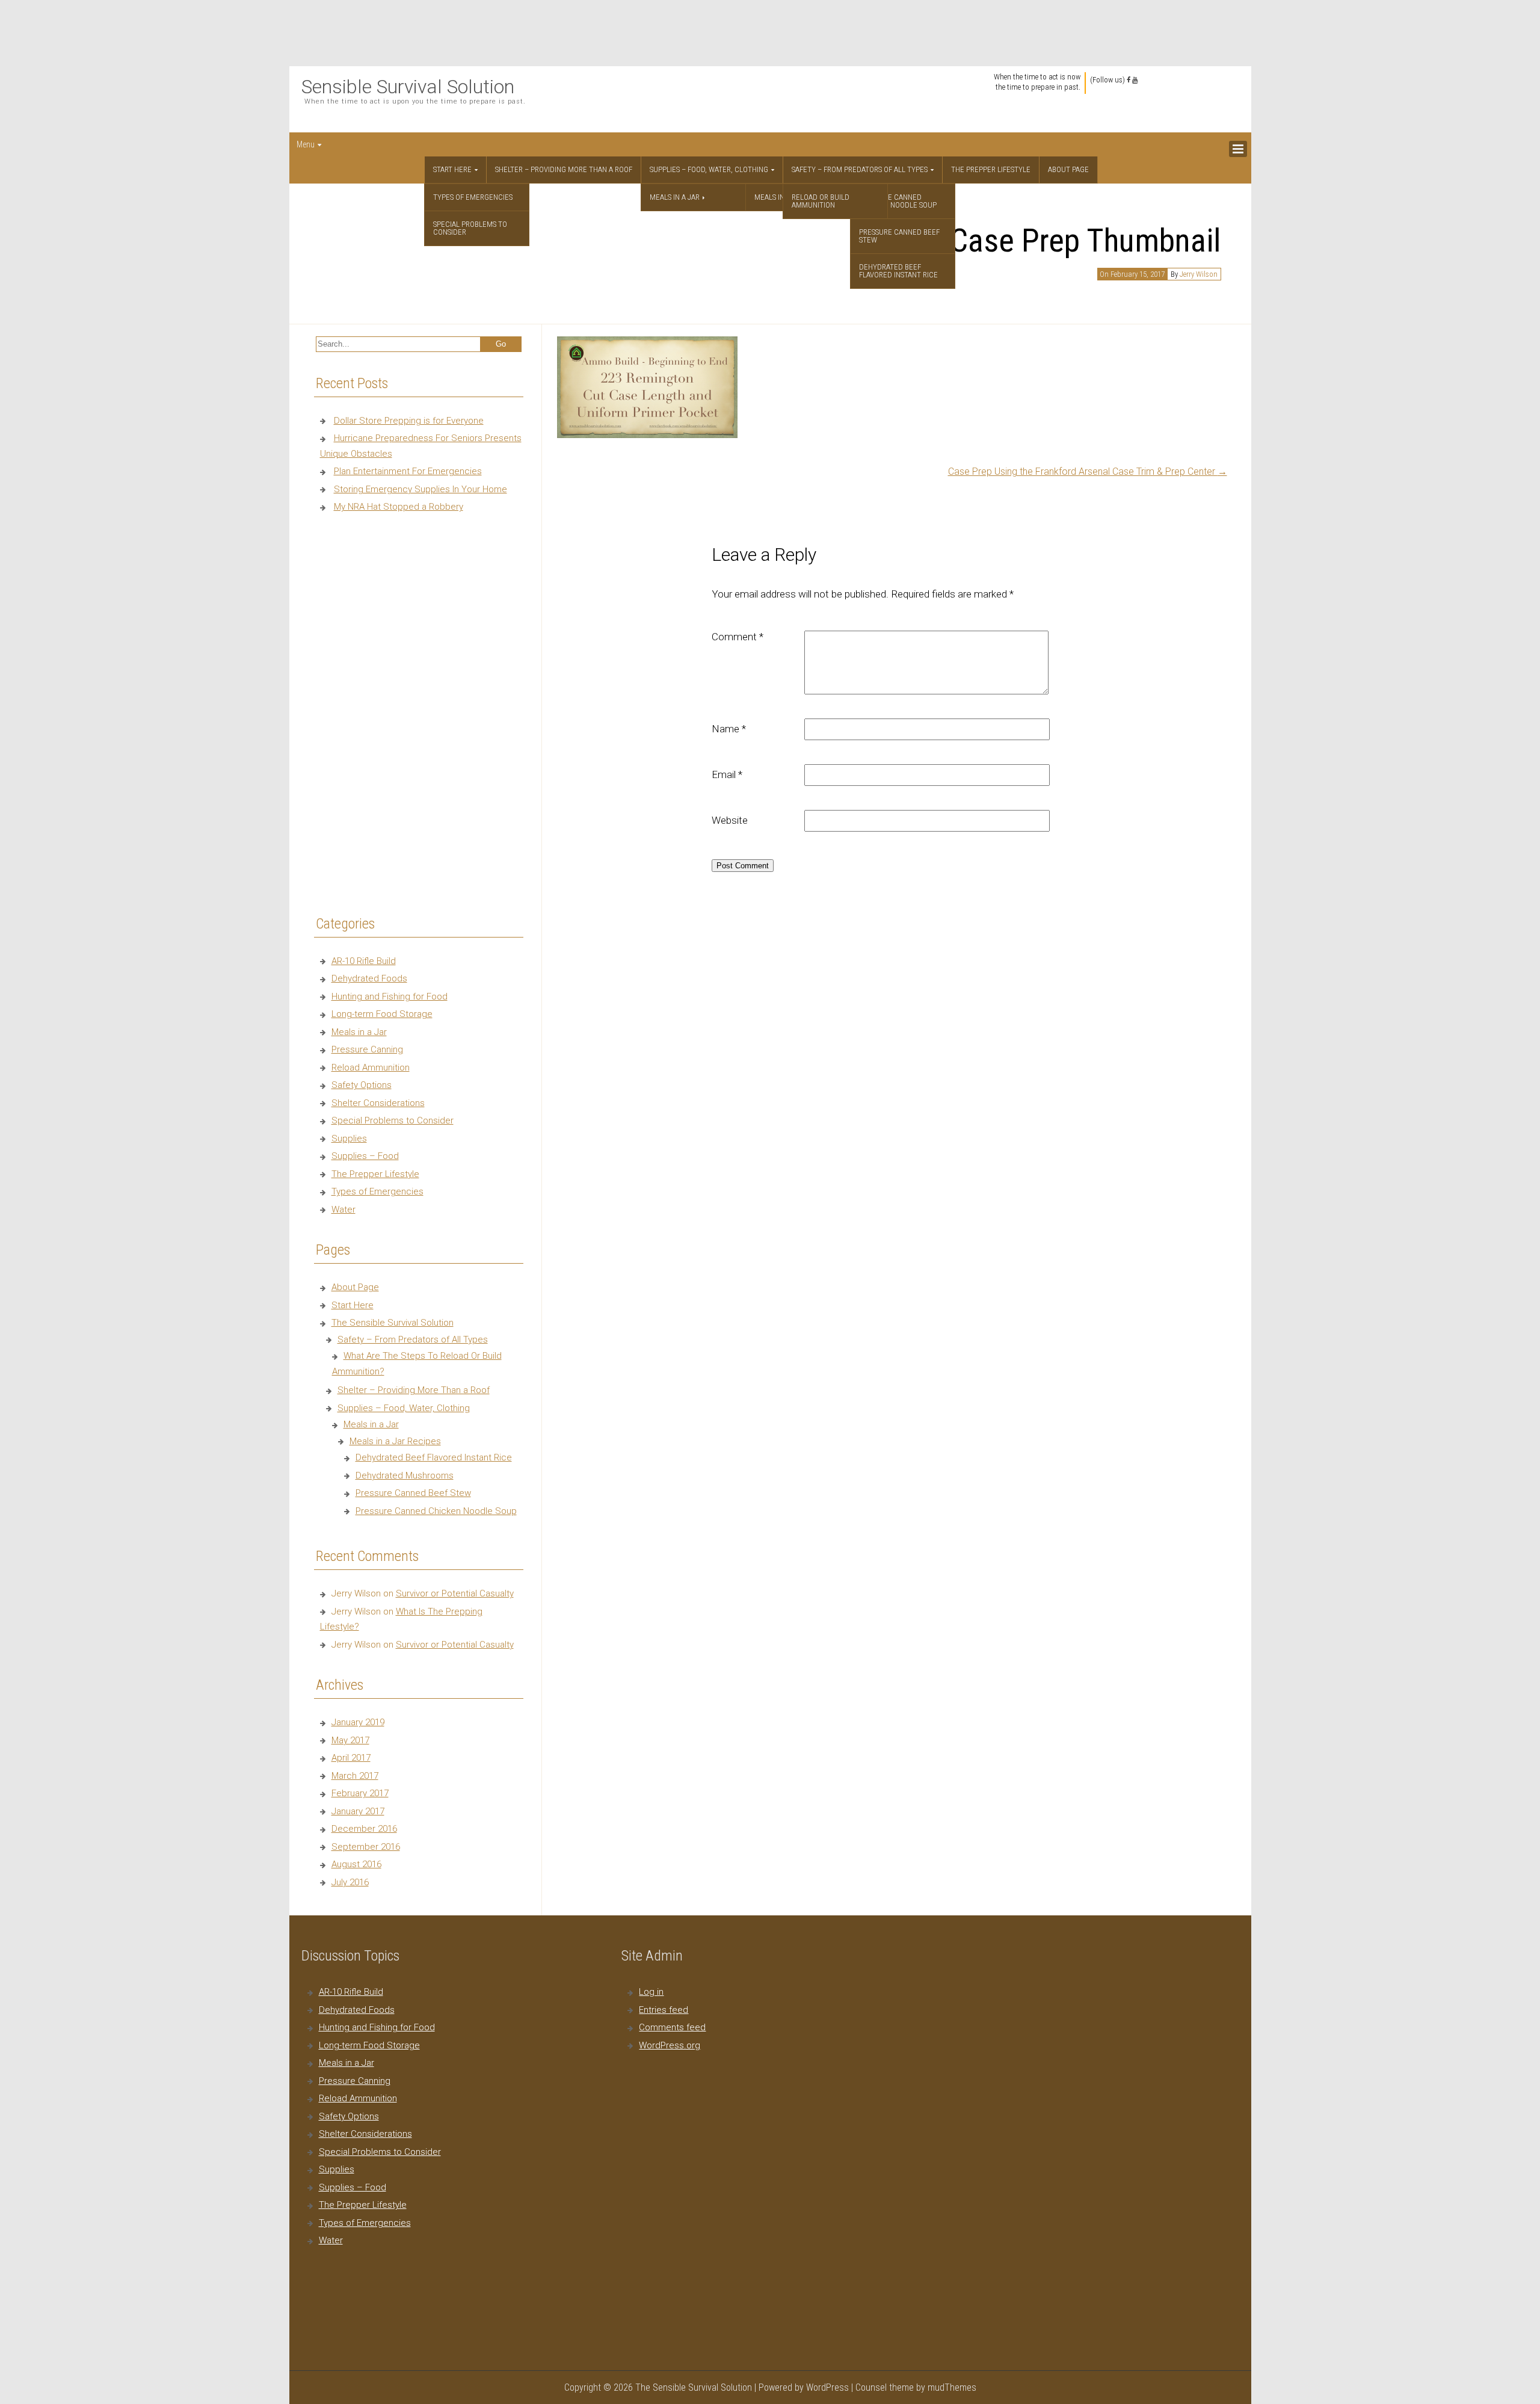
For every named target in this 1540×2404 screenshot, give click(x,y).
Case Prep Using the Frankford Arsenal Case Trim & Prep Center (1088, 471)
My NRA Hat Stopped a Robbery (399, 507)
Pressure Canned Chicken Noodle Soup (898, 201)
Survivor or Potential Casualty (455, 1593)
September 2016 (366, 1847)
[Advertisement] (770, 33)
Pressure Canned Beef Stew (899, 236)
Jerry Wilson (1199, 274)
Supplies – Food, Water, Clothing (709, 169)
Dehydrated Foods (369, 978)
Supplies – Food (365, 1156)
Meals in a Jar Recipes (395, 1441)
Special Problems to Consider (470, 228)
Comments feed (672, 2027)
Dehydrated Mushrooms (405, 1475)
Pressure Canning (367, 1049)
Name (729, 729)
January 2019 (358, 1722)
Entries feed (664, 2010)
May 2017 (350, 1740)
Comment (738, 637)
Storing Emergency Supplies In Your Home (420, 489)
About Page (1068, 169)
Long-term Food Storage (382, 1014)
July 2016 (350, 1882)
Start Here (452, 169)
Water (343, 1210)
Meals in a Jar (675, 197)
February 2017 (360, 1793)
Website (730, 820)
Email (727, 774)
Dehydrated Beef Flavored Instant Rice (898, 271)
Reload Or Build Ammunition (821, 201)
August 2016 (356, 1864)
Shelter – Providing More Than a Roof (564, 169)
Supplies (349, 1139)
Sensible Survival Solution (408, 87)
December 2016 (364, 1829)
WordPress (827, 2387)
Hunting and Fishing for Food (390, 997)
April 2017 (351, 1758)
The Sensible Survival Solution (393, 1323)
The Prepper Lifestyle (991, 169)
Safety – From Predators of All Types (860, 169)
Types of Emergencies (473, 197)
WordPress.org (670, 2045)
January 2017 (358, 1811)
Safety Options (362, 1085)
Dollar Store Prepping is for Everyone (409, 421)
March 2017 (355, 1776)
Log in (651, 1992)
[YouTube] (1135, 80)
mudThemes (952, 2387)
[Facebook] (1129, 80)
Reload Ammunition (371, 1068)
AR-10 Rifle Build (364, 961)
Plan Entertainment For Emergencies (408, 471)
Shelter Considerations (378, 1103)
